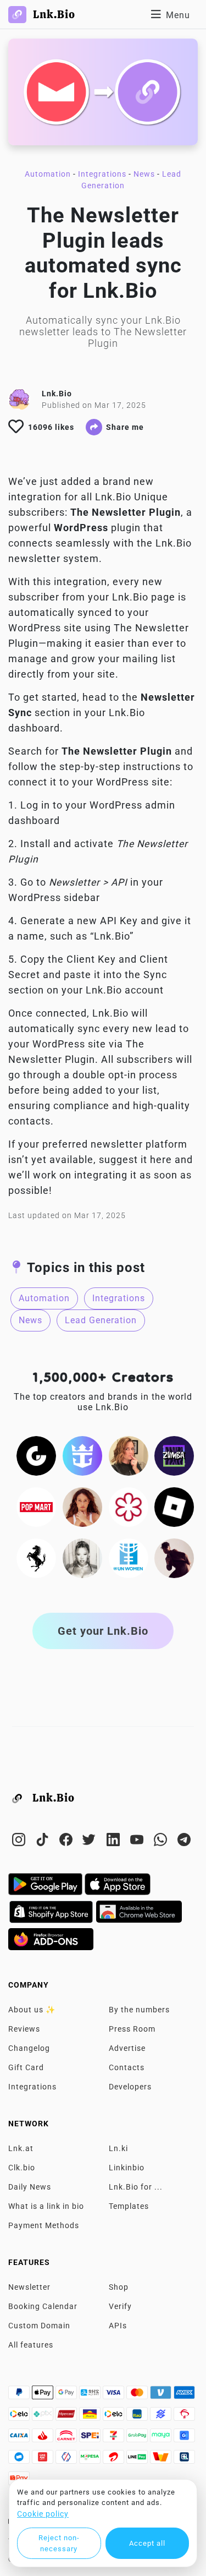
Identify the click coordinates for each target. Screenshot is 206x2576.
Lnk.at (21, 2148)
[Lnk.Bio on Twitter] (91, 1842)
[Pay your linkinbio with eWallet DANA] (20, 2460)
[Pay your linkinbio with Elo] (20, 2417)
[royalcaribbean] (82, 1455)
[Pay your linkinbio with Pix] (44, 2417)
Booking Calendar (43, 2306)
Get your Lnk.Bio (103, 1631)
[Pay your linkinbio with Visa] (115, 2395)
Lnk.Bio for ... (136, 2187)
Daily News (30, 2187)
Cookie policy (43, 2514)
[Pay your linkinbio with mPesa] (91, 2460)
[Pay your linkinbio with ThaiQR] (184, 2460)
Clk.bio (22, 2168)
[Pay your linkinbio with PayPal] (20, 2395)
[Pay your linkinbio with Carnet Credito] (67, 2438)
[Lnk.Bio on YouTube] (138, 1842)
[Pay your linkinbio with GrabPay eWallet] (138, 2438)
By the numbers (139, 2010)
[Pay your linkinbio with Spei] (91, 2438)
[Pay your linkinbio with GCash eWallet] (184, 2438)
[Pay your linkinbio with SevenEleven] (115, 2438)
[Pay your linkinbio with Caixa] (20, 2438)
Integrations (102, 174)
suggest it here (135, 1160)
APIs (118, 2326)
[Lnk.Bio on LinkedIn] (115, 1842)
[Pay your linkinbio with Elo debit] (115, 2417)
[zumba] (174, 1455)
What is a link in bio (46, 2206)
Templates (129, 2206)
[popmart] (36, 1506)
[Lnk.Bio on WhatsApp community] (162, 1842)
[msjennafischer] (129, 1455)
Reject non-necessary (59, 2543)
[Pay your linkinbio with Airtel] (115, 2460)
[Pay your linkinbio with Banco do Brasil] (162, 2417)
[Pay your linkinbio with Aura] (91, 2417)
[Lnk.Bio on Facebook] (67, 1842)
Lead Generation (101, 1320)
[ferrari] (36, 1557)
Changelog (29, 2048)
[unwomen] (129, 1557)
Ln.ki (118, 2148)
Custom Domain (39, 2326)
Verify (120, 2306)
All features (31, 2345)
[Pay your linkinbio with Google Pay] (67, 2395)
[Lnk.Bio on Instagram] (20, 1842)
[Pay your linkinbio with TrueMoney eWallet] (162, 2460)
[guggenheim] (36, 1455)
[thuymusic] (82, 1557)
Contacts (127, 2067)
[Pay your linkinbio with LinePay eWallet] (138, 2460)
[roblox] (174, 1506)
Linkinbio (127, 2168)
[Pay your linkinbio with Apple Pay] (44, 2395)
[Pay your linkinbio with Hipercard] (67, 2417)
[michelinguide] (129, 1506)
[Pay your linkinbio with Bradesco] (184, 2417)
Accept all (147, 2543)
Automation (48, 174)
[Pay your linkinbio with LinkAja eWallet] (44, 2460)
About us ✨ (32, 2010)
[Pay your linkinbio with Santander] (44, 2438)
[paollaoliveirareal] (82, 1506)
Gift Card (26, 2067)
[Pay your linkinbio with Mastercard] (138, 2395)
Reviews (24, 2029)
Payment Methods (44, 2225)
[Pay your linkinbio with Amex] (184, 2395)
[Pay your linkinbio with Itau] (138, 2417)
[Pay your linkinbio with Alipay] (91, 2395)
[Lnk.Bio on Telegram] (184, 1842)
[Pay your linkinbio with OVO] (67, 2460)
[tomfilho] (174, 1557)
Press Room (132, 2029)
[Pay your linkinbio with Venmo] (162, 2395)
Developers (130, 2087)
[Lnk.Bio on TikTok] (44, 1842)
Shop (119, 2287)
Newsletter (29, 2287)
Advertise (127, 2048)
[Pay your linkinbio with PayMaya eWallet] (162, 2438)
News (144, 174)
